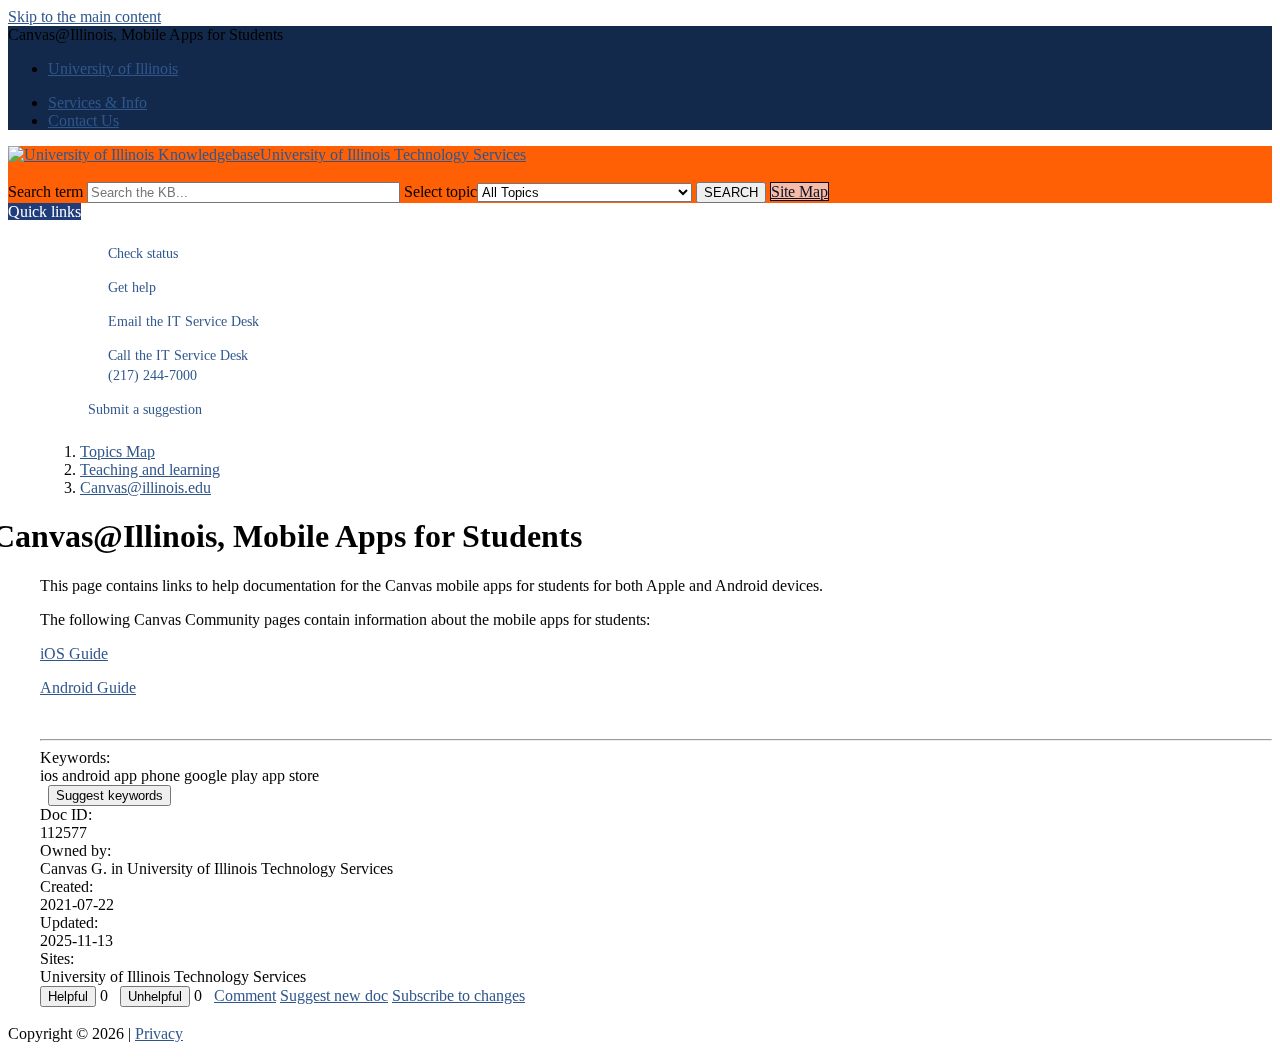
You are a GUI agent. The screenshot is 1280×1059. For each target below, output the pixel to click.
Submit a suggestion (145, 409)
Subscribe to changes (458, 995)
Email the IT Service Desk (173, 321)
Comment (245, 995)
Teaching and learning (150, 469)
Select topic (440, 191)
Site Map (799, 191)
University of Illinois (113, 68)
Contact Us (83, 120)
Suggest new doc (334, 995)
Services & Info (97, 102)
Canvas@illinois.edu (145, 487)
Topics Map (117, 451)
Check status (133, 253)
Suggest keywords (109, 795)
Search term (45, 191)
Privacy (159, 1033)
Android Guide (88, 687)
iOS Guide (74, 653)
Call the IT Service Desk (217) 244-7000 (168, 365)
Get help (122, 287)
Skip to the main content (84, 16)
